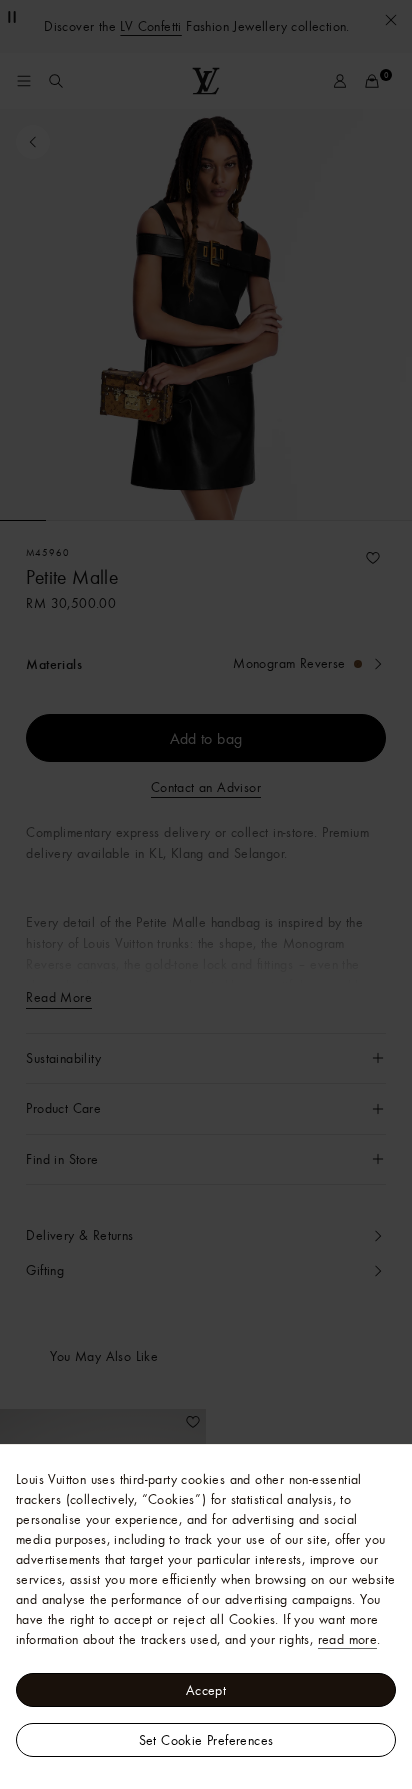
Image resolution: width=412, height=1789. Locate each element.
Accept (206, 1690)
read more (348, 1639)
